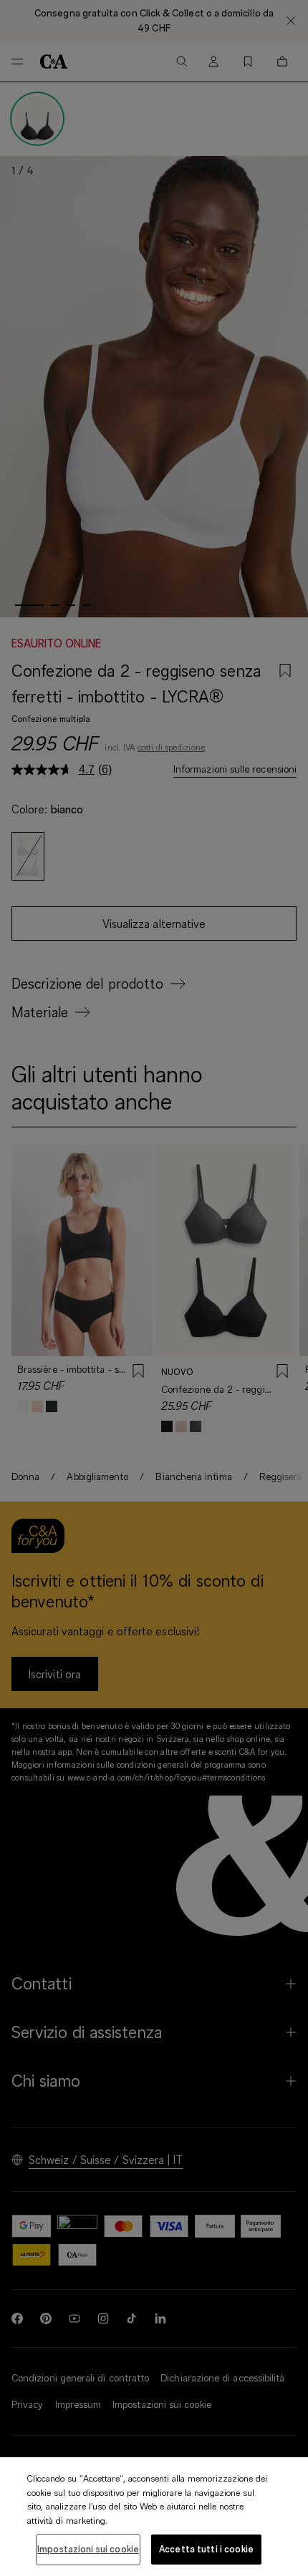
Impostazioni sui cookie (88, 2549)
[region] (154, 2517)
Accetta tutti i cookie (206, 2549)
